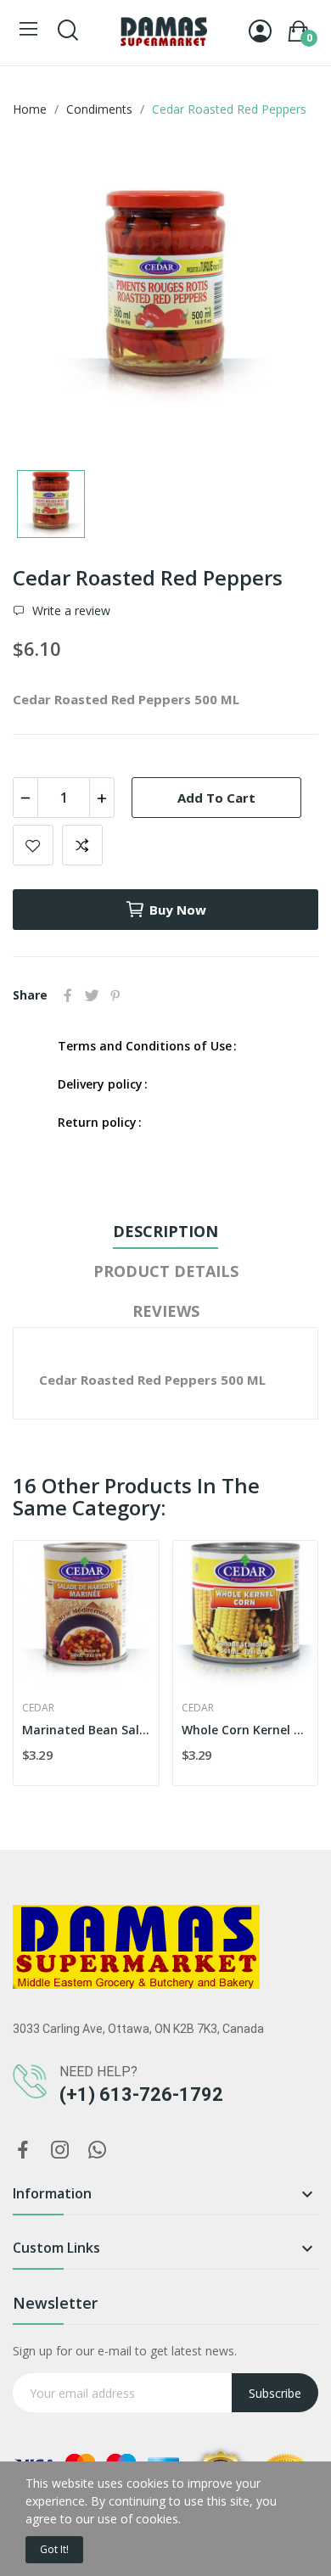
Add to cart (216, 798)
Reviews (166, 1311)
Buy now (178, 910)
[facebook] (23, 2150)
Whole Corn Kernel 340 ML (246, 1730)
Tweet (92, 995)
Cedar (38, 1708)
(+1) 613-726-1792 (141, 2094)
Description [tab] (165, 1231)
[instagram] (60, 2150)
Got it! (54, 2549)
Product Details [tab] (166, 1271)
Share (68, 995)
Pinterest (115, 995)
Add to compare (82, 845)
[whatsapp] (98, 2150)
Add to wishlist (33, 845)
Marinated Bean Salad (86, 1730)
